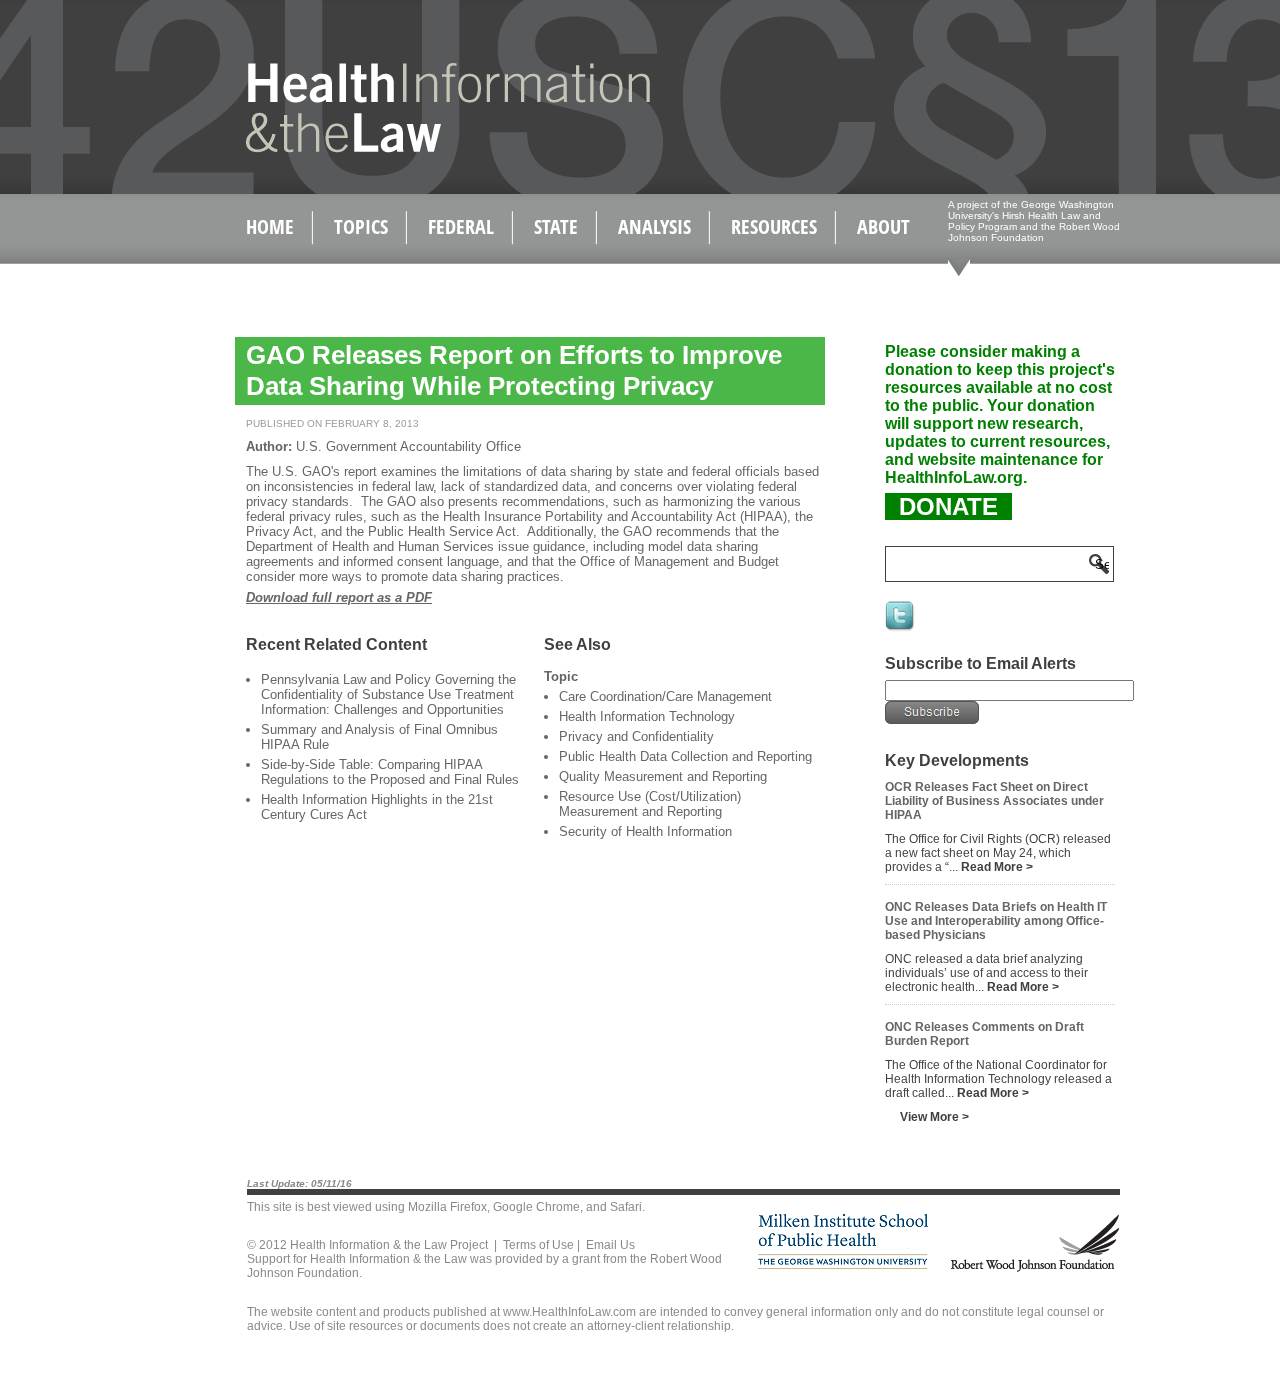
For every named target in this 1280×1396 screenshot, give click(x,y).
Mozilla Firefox (447, 1207)
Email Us (610, 1245)
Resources (774, 226)
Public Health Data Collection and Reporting (685, 756)
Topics (361, 226)
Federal (461, 226)
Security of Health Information (645, 831)
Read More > (997, 867)
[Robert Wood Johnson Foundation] (1034, 1268)
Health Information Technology (647, 716)
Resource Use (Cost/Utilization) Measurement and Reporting (650, 804)
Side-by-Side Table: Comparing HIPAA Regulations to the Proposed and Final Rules (390, 772)
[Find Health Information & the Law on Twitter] (901, 629)
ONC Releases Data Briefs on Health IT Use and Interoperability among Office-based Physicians (996, 921)
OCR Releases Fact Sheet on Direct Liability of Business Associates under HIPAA (994, 801)
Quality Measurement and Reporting (663, 776)
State (556, 226)
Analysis (654, 226)
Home (270, 226)
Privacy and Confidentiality (636, 736)
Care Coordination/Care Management (665, 696)
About (883, 226)
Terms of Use (538, 1245)
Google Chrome (536, 1207)
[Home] (405, 148)
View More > (934, 1117)
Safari (626, 1207)
